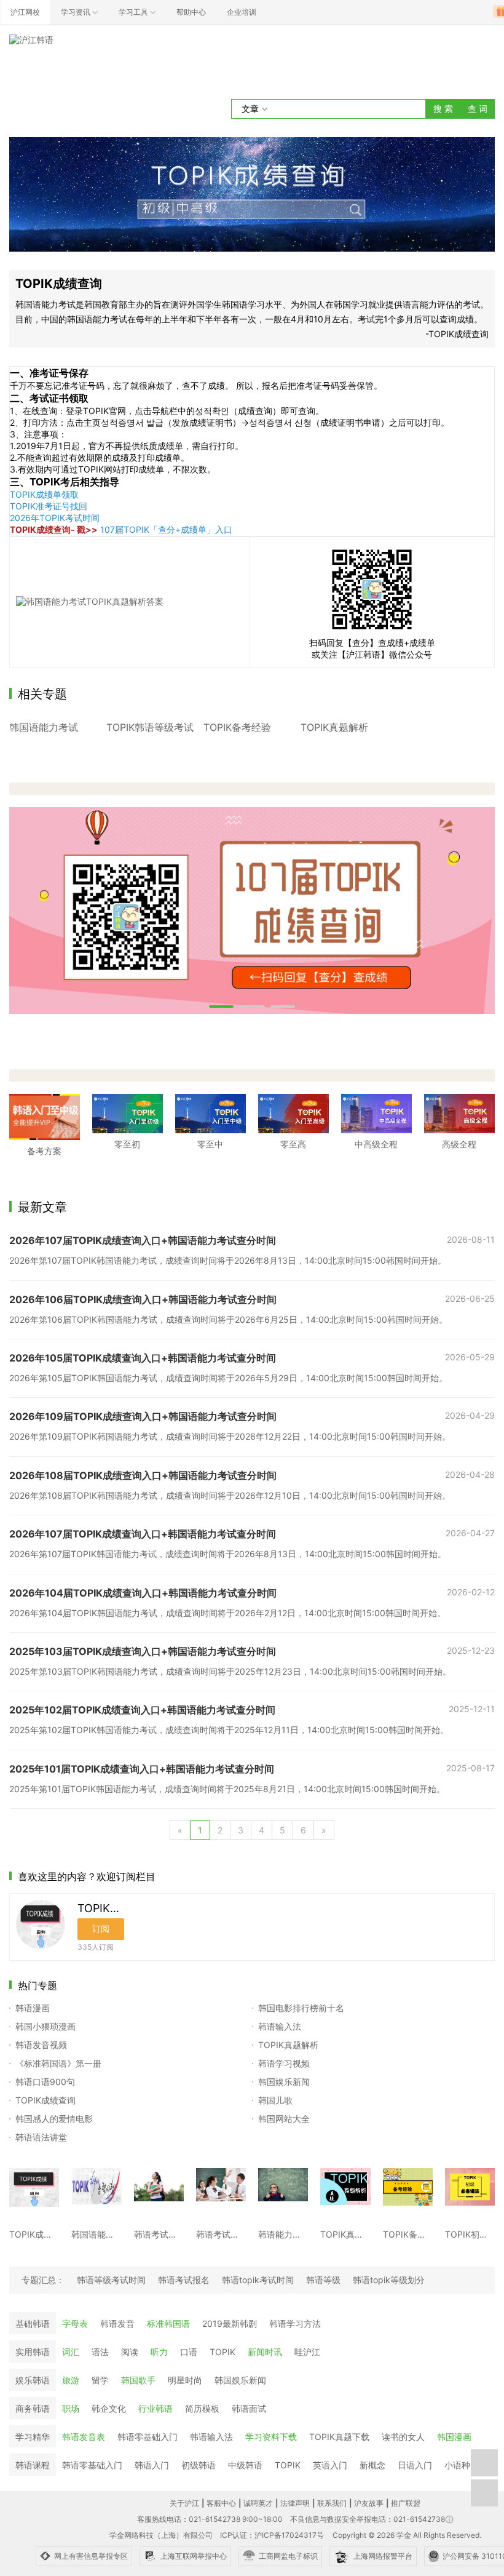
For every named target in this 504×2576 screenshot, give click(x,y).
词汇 (71, 2352)
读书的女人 (403, 2437)
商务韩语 (33, 2408)
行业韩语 (156, 2408)
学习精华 (33, 2437)
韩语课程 (33, 2465)
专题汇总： (43, 2280)
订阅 (101, 1928)
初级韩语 (199, 2465)
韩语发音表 (84, 2437)
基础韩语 (33, 2323)
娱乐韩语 (33, 2380)
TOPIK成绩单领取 (44, 494)
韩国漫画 (454, 2437)
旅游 (71, 2380)
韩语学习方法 (295, 2323)
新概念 (372, 2465)
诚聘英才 (258, 2503)
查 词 (478, 109)
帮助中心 (191, 12)
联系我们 (332, 2503)
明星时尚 (185, 2380)
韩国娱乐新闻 (240, 2380)
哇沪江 (307, 2352)
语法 (100, 2352)
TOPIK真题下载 (339, 2437)
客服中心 (221, 2503)
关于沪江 (184, 2503)
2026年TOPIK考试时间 (55, 518)
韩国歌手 (138, 2380)
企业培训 (242, 12)
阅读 (130, 2352)
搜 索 (443, 109)
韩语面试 (249, 2408)
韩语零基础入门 (148, 2437)
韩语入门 (152, 2465)
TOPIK (222, 2352)
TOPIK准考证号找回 (49, 506)
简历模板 (202, 2408)
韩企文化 (109, 2408)
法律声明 (295, 2503)
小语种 (457, 2465)
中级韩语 (245, 2465)
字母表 (75, 2323)
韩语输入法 (211, 2437)
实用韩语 (33, 2352)
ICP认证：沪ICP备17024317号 (272, 2535)
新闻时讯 (265, 2352)
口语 (189, 2352)
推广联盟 (406, 2503)
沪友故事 (369, 2503)
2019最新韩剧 (230, 2323)
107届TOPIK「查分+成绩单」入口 (166, 529)
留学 (100, 2380)
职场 (71, 2408)
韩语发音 (117, 2323)
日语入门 (415, 2465)
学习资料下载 (271, 2437)
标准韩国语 (168, 2323)
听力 (159, 2352)
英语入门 (330, 2465)
